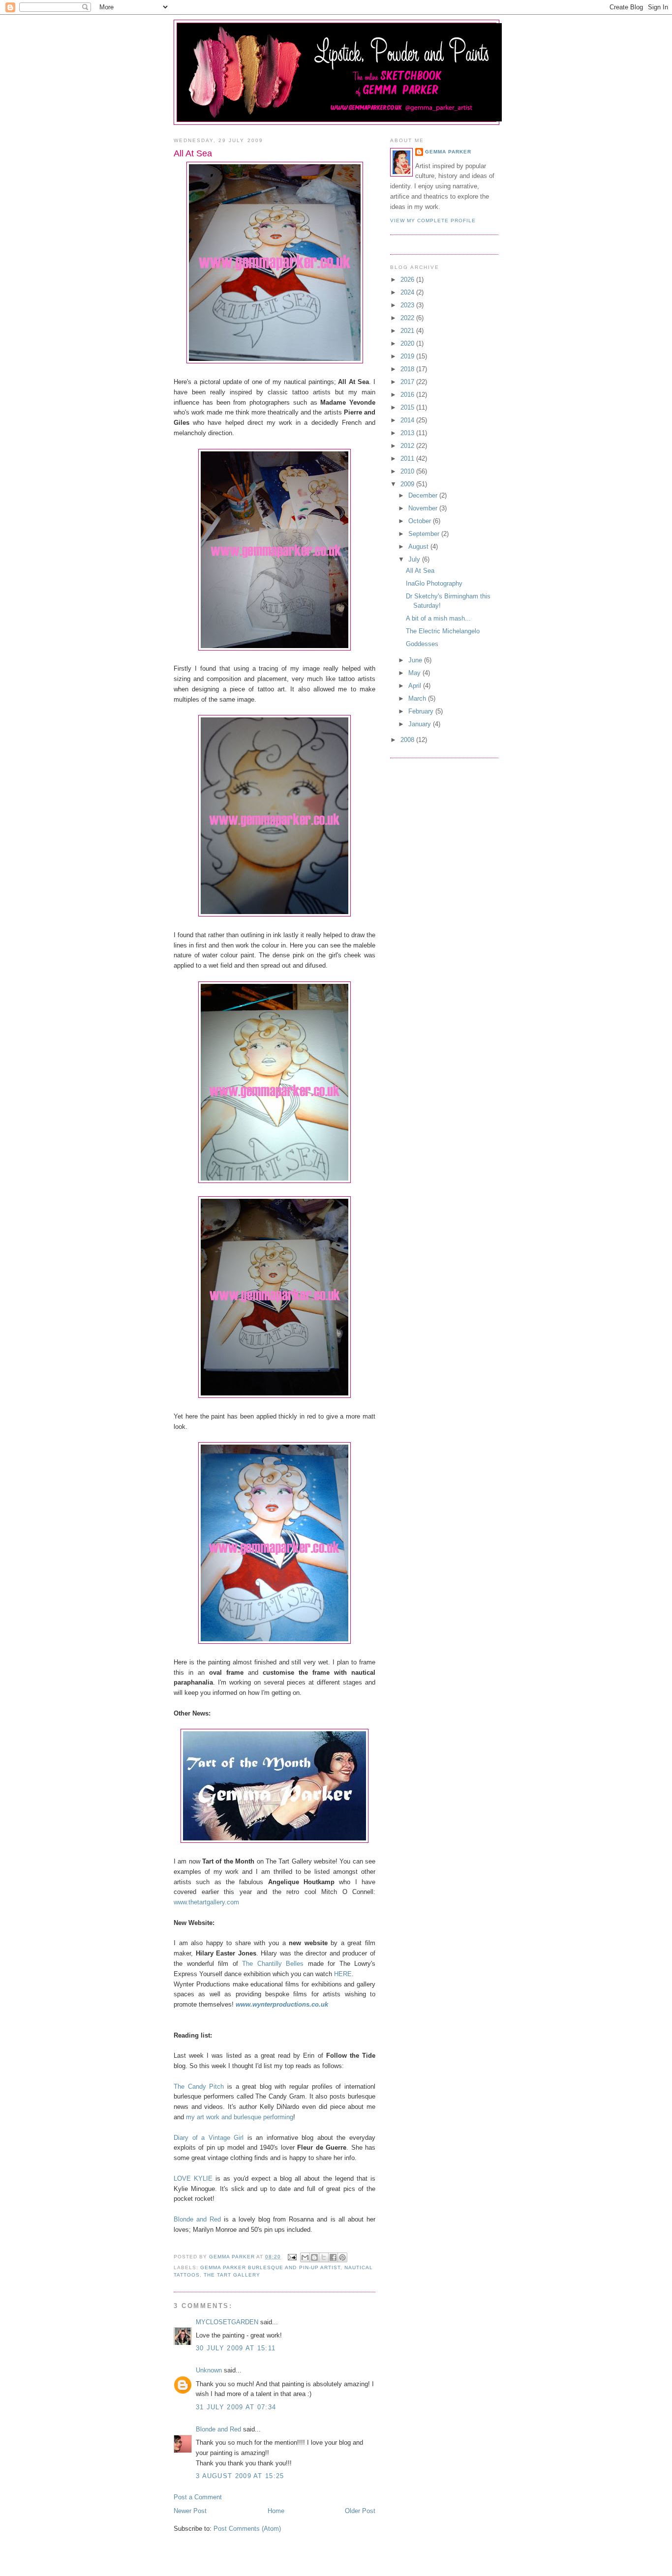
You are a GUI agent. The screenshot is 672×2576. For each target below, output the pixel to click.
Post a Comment (198, 2497)
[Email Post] (291, 2257)
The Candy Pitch (199, 2087)
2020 (408, 343)
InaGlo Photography (434, 583)
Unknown (209, 2370)
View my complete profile (433, 221)
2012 (408, 446)
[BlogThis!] (314, 2257)
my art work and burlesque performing (240, 2117)
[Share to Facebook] (333, 2257)
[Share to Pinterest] (342, 2257)
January (421, 724)
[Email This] (305, 2257)
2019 (408, 356)
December (424, 495)
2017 (408, 382)
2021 (408, 331)
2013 (408, 433)
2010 (408, 471)
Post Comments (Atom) (247, 2529)
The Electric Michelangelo (443, 631)
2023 (408, 305)
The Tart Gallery (232, 2275)
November (424, 508)
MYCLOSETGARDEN (227, 2322)
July (415, 559)
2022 (408, 318)
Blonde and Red (197, 2219)
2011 (408, 459)
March (418, 698)
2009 (408, 484)
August (419, 547)
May (415, 673)
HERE (343, 1974)
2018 (408, 369)
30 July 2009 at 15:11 (236, 2348)
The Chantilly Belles (273, 1964)
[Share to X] (324, 2257)
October (421, 521)
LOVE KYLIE (193, 2178)
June (416, 660)
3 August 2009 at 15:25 (240, 2476)
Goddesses (422, 644)
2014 (408, 420)
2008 (408, 740)
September (425, 534)
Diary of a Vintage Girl (209, 2138)
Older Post (360, 2511)
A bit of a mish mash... (438, 618)
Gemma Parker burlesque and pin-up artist (270, 2267)
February (422, 711)
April (416, 686)
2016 (408, 395)
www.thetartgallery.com (206, 1902)
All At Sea (420, 571)
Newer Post (190, 2511)
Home (276, 2511)
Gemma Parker (448, 152)
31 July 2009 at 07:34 (236, 2407)
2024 (408, 292)
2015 (408, 407)
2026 (408, 280)
